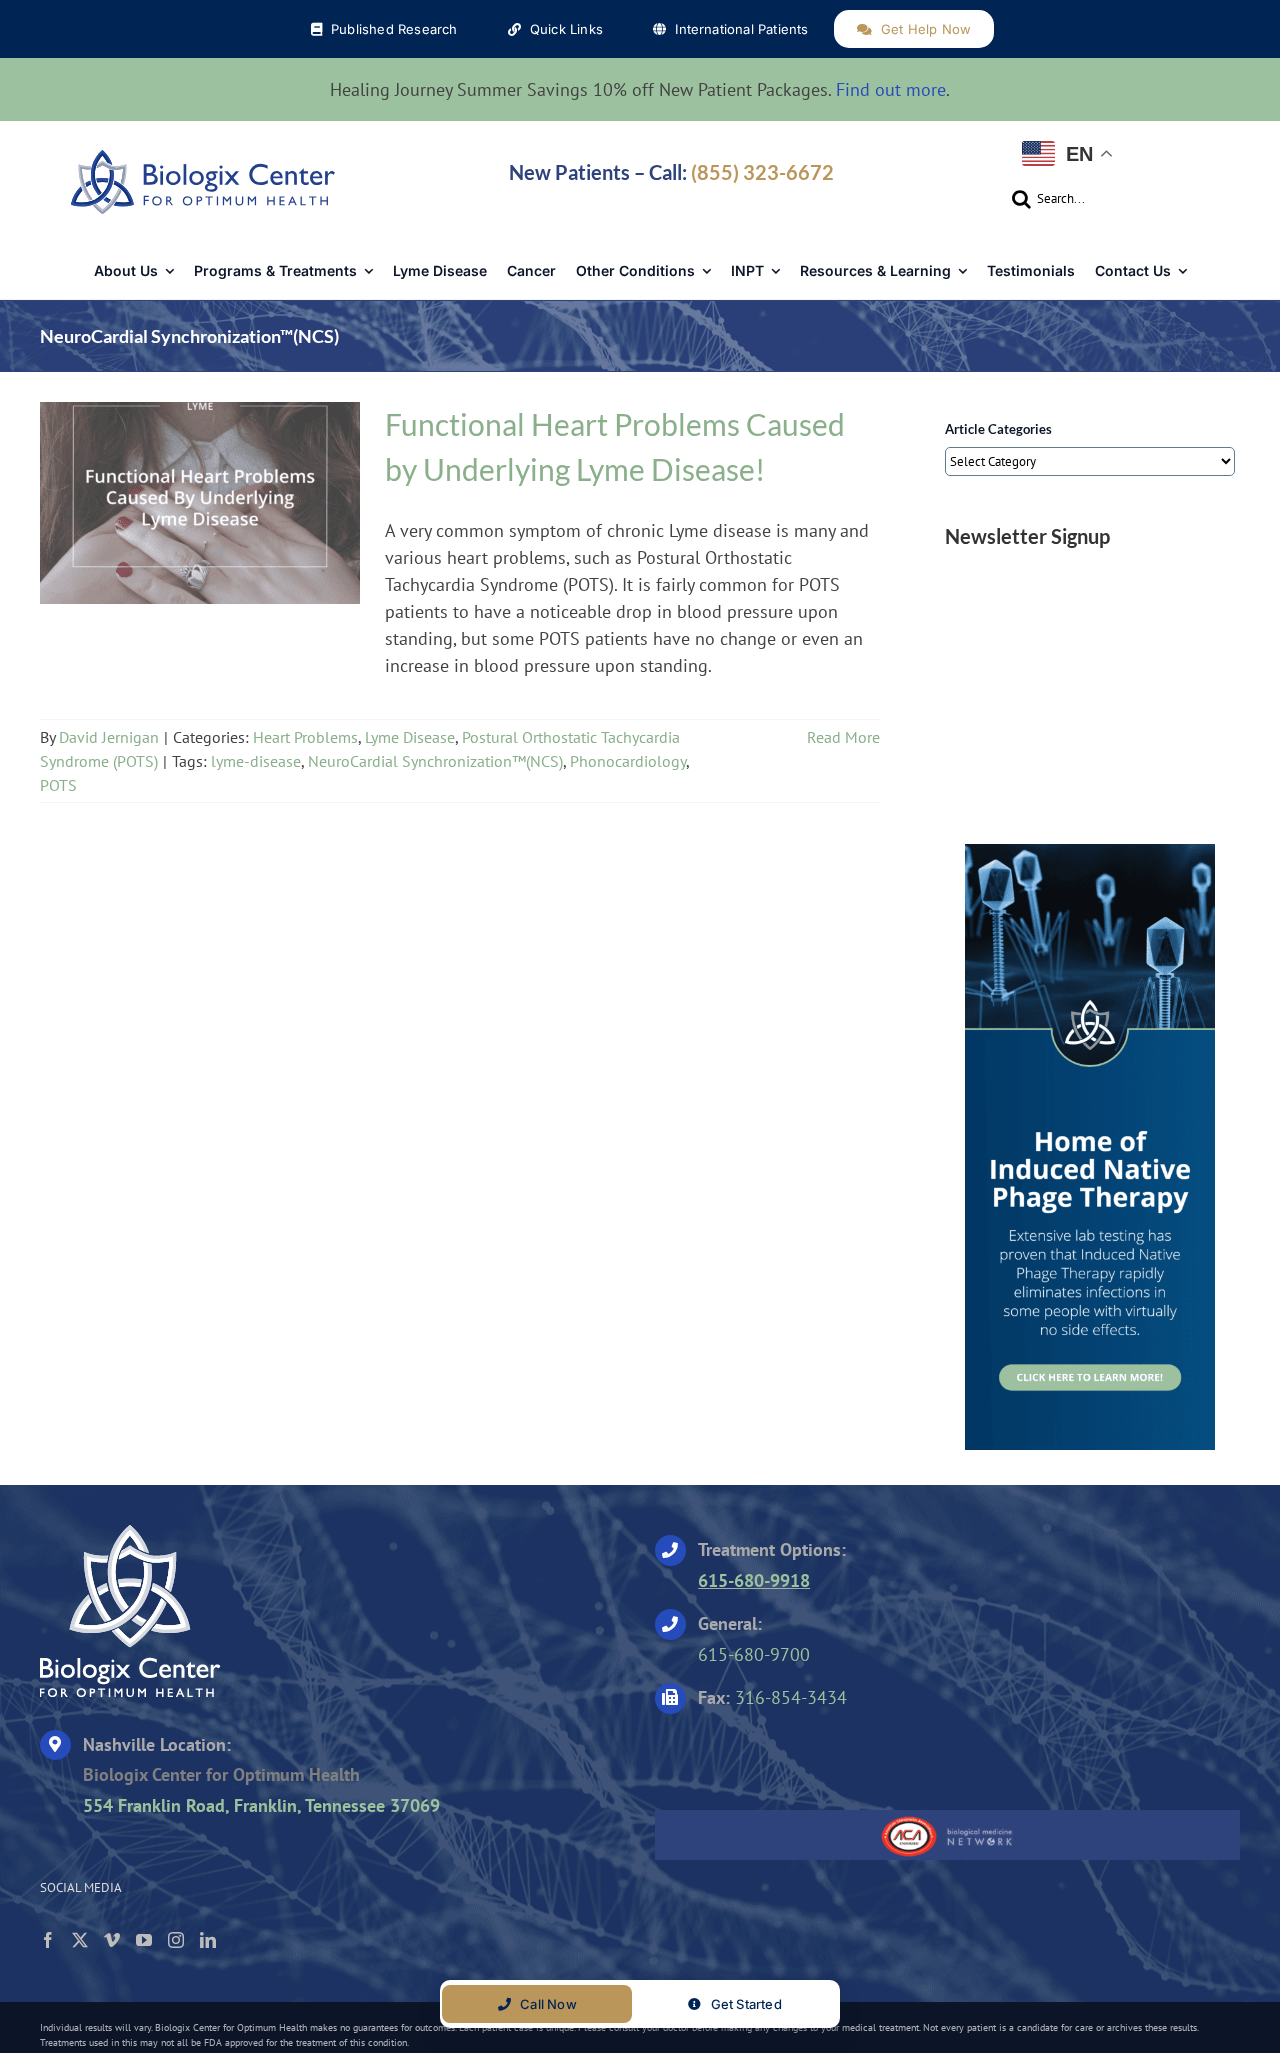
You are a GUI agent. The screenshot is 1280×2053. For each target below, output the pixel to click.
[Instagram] (176, 1940)
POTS (58, 785)
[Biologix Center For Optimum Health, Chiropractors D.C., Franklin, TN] (780, 1755)
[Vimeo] (112, 1940)
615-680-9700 (754, 1654)
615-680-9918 (754, 1580)
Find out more (891, 89)
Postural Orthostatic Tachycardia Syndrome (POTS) (209, 521)
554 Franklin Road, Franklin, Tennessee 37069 (261, 1805)
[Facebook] (48, 1940)
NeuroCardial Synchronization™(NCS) (435, 761)
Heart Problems (120, 497)
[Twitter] (80, 1940)
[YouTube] (144, 1940)
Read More (843, 737)
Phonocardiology (628, 761)
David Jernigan (109, 737)
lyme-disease (256, 761)
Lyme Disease (225, 497)
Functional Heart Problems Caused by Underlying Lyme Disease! (200, 467)
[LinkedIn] (208, 1940)
